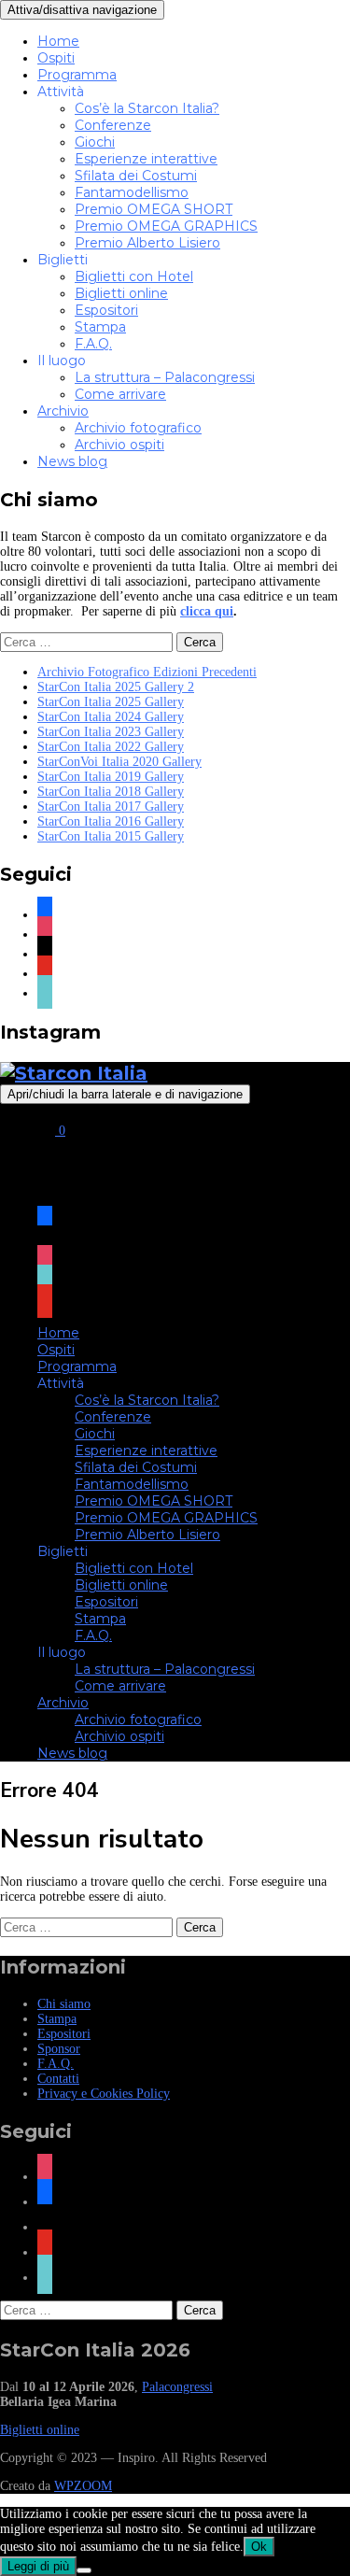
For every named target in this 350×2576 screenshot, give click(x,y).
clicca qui (207, 611)
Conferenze (113, 125)
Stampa (100, 327)
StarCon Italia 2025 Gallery (111, 702)
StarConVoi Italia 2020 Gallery (119, 762)
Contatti (58, 2079)
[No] (84, 2570)
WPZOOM (83, 2486)
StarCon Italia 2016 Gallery (111, 821)
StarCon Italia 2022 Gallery (111, 747)
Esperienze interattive (146, 159)
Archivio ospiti (119, 445)
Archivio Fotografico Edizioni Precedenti (147, 672)
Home (58, 41)
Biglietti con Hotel (134, 276)
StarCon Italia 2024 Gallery (111, 717)
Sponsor (59, 2049)
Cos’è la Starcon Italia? (147, 108)
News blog (72, 461)
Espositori (106, 310)
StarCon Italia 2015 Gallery (111, 836)
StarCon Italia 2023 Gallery (111, 732)
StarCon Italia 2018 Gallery (111, 792)
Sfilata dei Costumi (136, 176)
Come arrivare (120, 394)
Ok (259, 2547)
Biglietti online (121, 293)
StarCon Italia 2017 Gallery (111, 807)
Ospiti (56, 58)
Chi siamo (64, 2004)
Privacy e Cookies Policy (104, 2094)
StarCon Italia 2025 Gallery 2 (116, 687)
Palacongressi (177, 2387)
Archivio (63, 411)
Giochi (95, 142)
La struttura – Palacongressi (165, 377)
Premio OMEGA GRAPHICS (166, 226)
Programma (77, 75)
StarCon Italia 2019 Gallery (111, 777)
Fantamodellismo (132, 192)
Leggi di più (38, 2566)
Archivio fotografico (138, 428)
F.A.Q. (93, 344)
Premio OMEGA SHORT (154, 209)
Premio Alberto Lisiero (147, 243)
